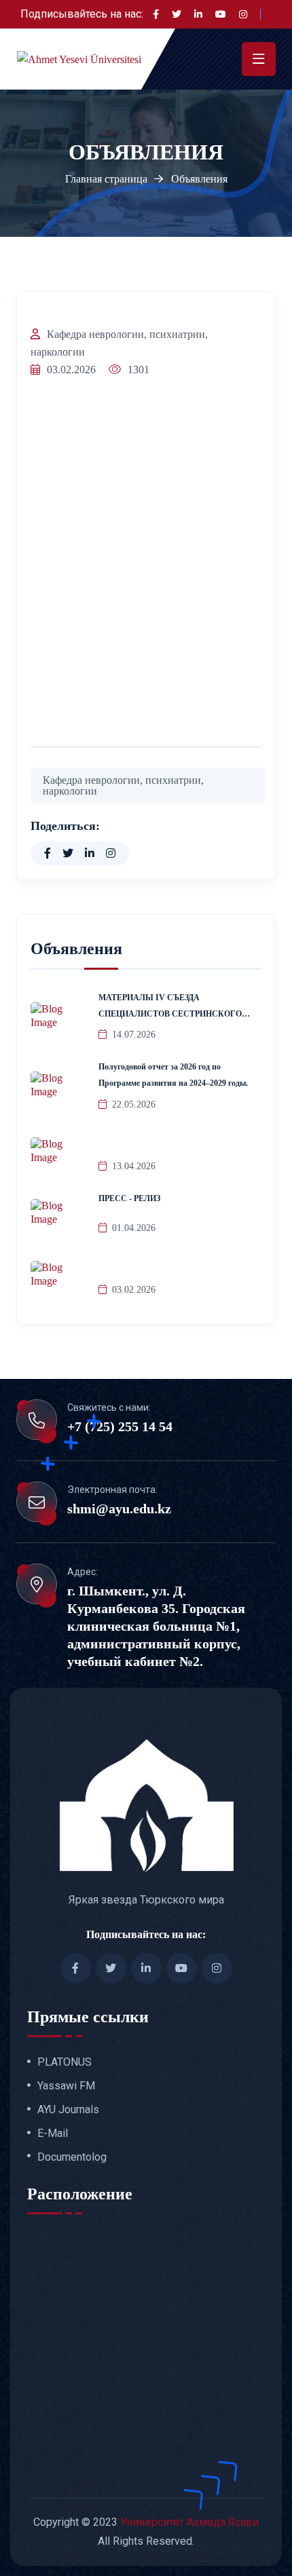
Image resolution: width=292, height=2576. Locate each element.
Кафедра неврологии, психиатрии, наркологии (119, 343)
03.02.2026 (134, 1290)
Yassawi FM (66, 2086)
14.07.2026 (134, 1035)
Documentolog (72, 2157)
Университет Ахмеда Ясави (189, 2522)
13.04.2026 (134, 1166)
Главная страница (106, 179)
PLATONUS (65, 2062)
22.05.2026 (134, 1104)
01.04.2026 (134, 1228)
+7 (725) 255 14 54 (120, 1426)
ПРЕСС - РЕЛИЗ (129, 1198)
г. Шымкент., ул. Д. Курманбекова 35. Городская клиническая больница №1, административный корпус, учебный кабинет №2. (156, 1626)
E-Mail (53, 2134)
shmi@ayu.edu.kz (119, 1509)
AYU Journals (68, 2110)
